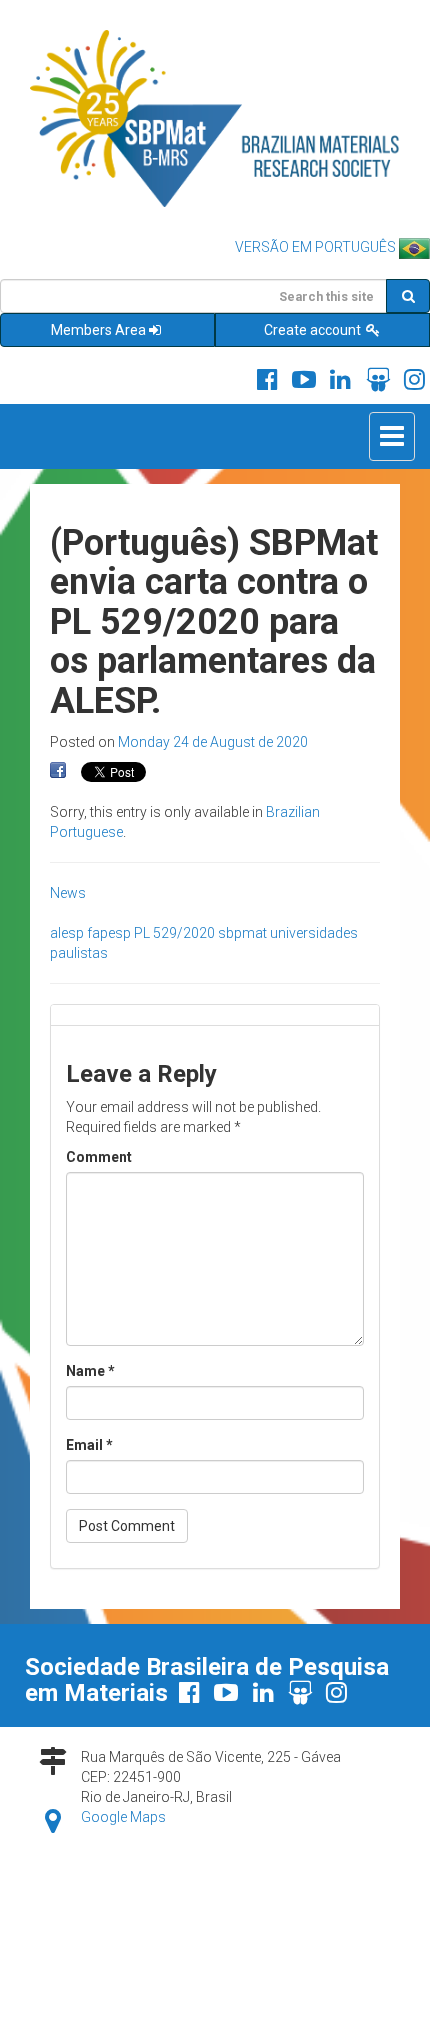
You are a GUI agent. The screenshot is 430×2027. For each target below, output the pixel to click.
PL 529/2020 (174, 933)
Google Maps (123, 1817)
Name (90, 1371)
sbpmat (242, 933)
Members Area (98, 330)
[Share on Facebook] (58, 771)
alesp (67, 933)
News (68, 893)
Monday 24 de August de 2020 (213, 742)
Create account (314, 330)
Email (89, 1445)
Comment (99, 1157)
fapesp (109, 933)
